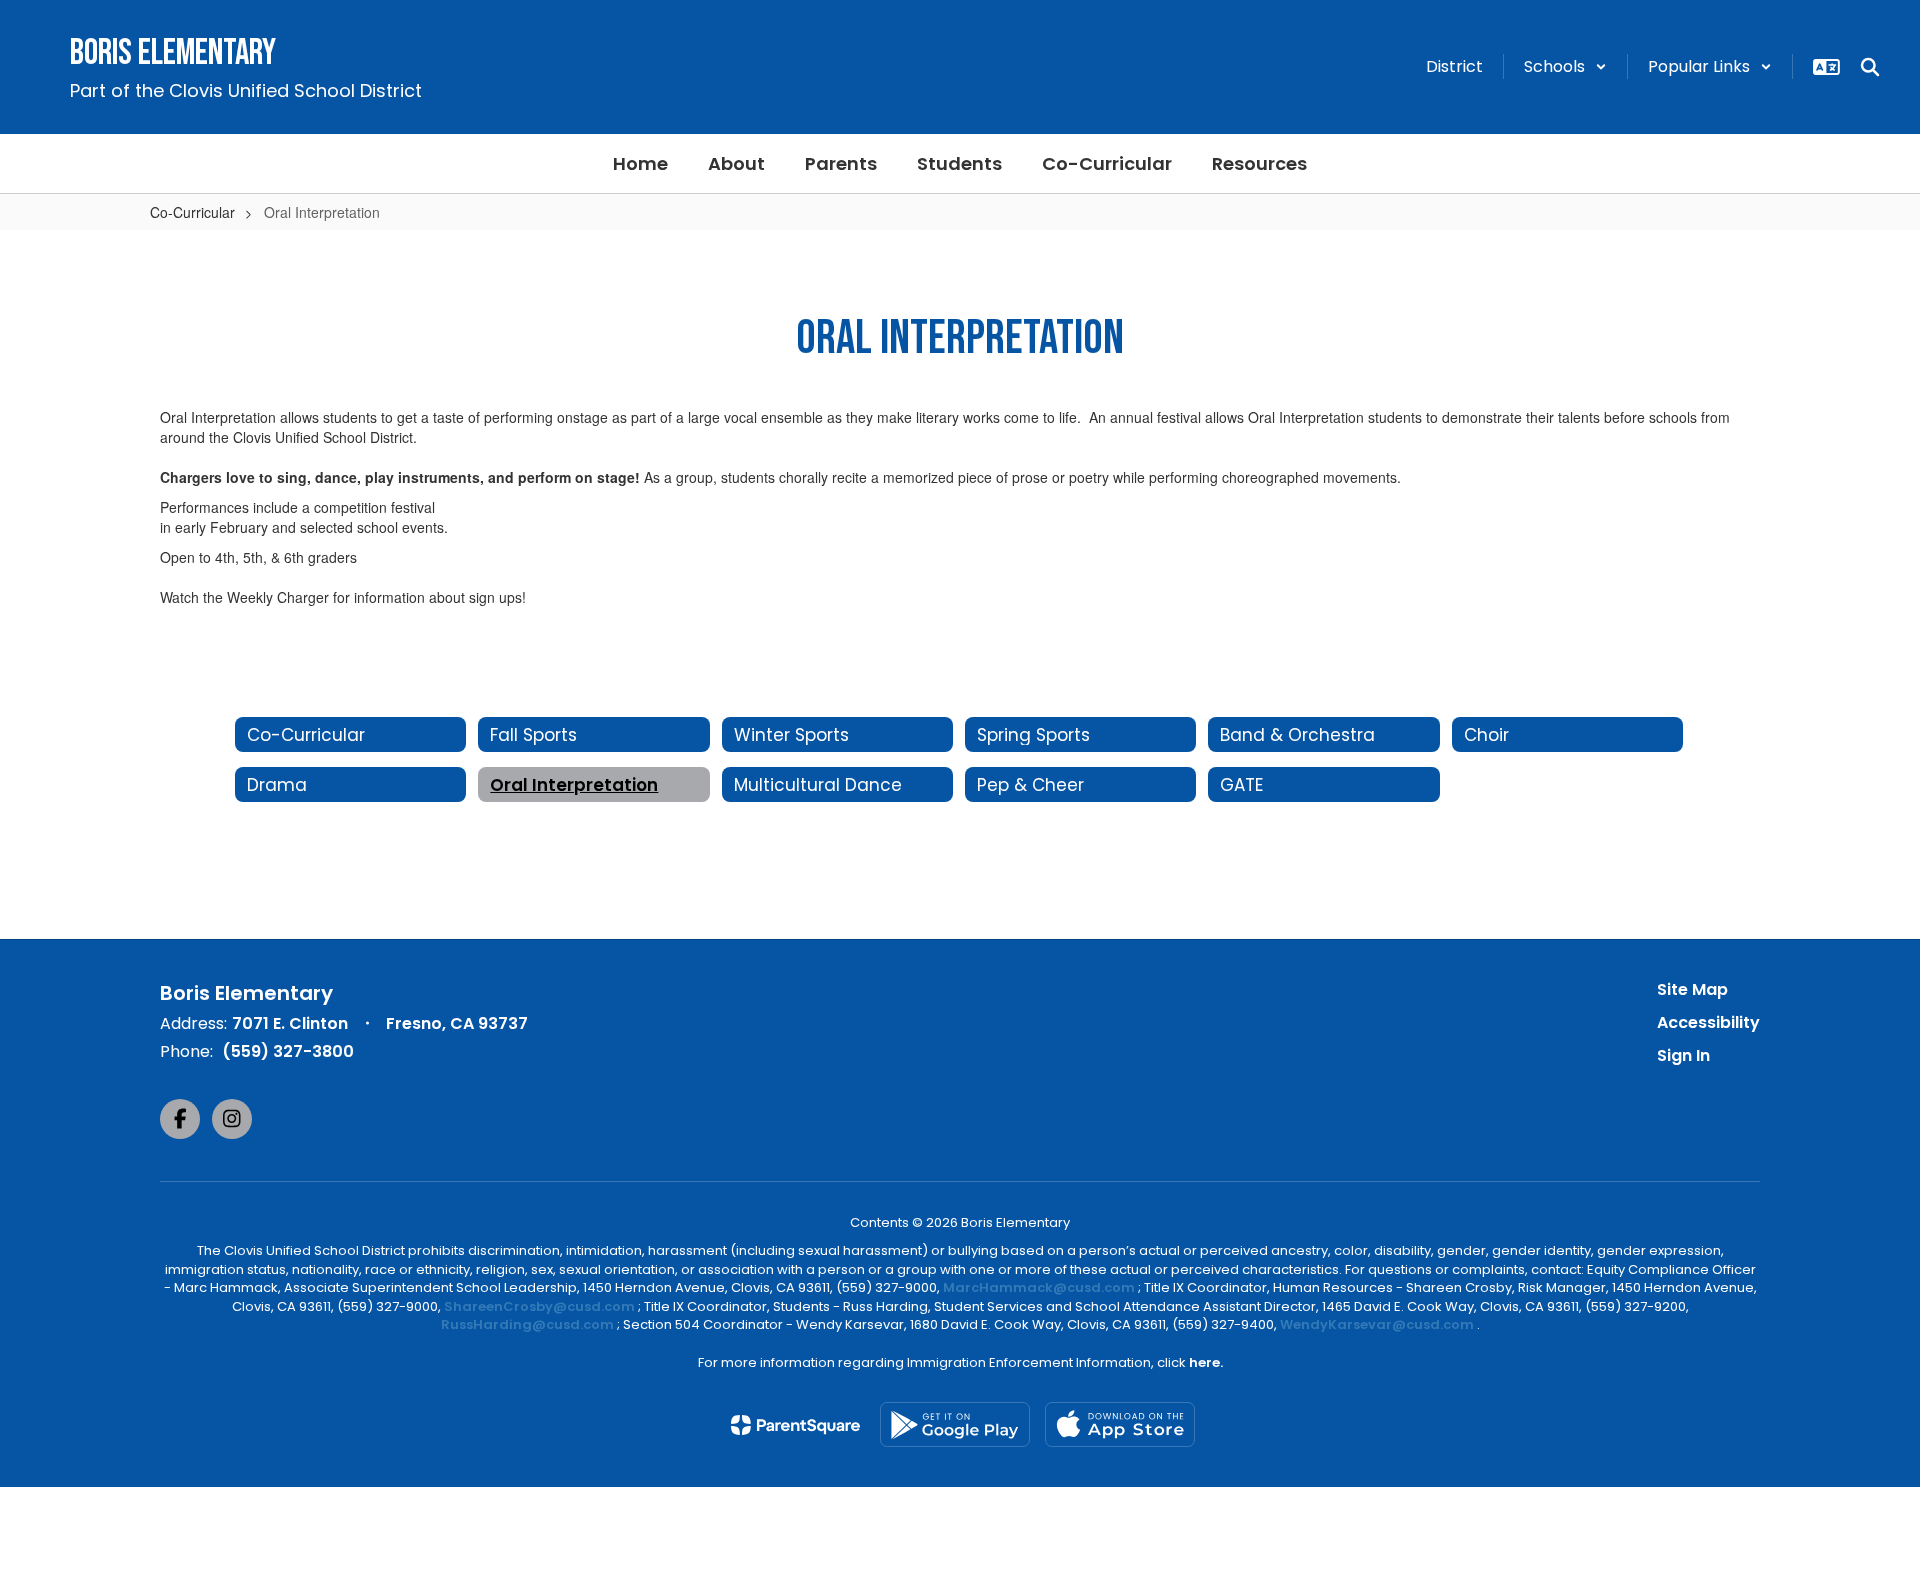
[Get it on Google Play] (955, 1424)
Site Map (1692, 989)
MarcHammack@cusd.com (1039, 1287)
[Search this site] (1870, 67)
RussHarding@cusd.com (527, 1324)
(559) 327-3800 (288, 1051)
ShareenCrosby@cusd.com (539, 1306)
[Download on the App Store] (1120, 1424)
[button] (1565, 66)
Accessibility (1708, 1022)
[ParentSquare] (795, 1425)
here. (1206, 1362)
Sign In (1683, 1055)
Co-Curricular (192, 212)
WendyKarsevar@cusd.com (1378, 1324)
